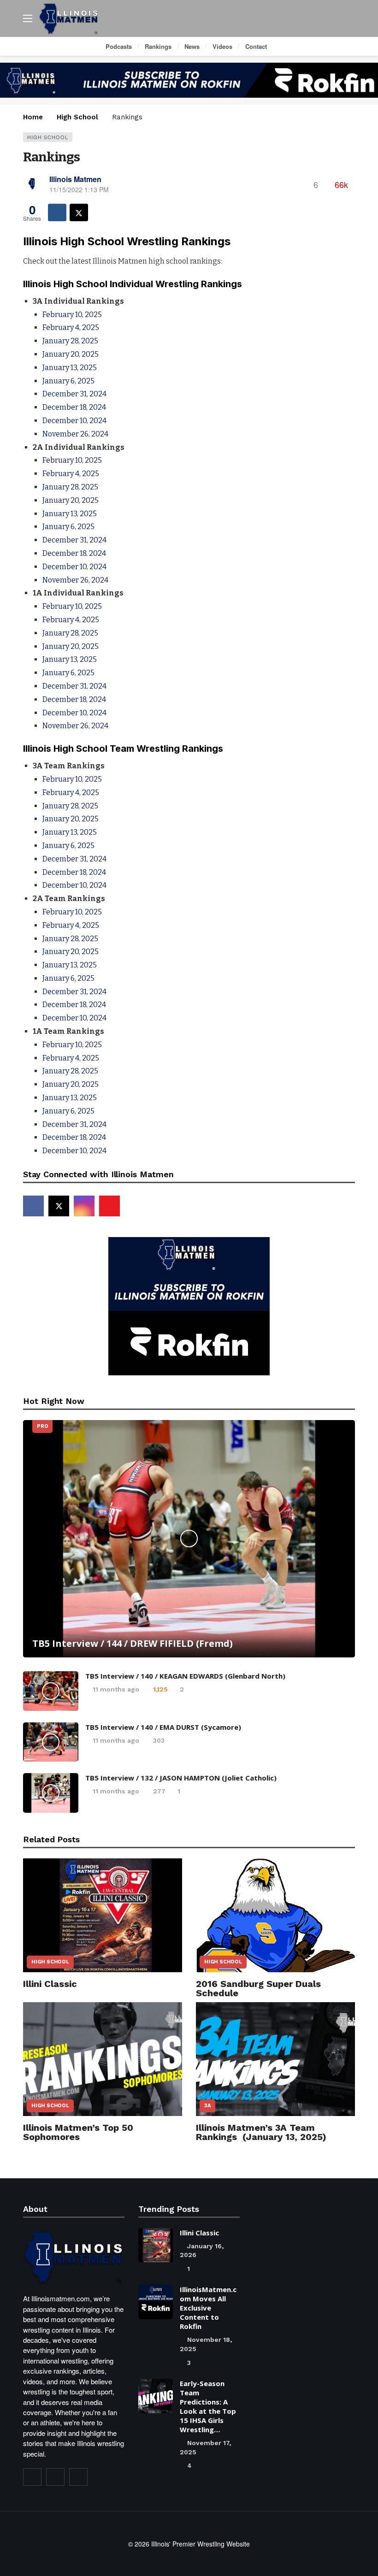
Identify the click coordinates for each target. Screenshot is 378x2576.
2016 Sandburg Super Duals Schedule (258, 1988)
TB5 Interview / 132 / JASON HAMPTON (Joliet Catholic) (181, 1778)
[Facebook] (33, 1206)
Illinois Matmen (75, 179)
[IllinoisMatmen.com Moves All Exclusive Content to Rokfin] (156, 2302)
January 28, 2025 (70, 341)
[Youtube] (109, 1206)
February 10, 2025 (72, 315)
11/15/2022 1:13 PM (79, 189)
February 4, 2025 (71, 327)
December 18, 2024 (74, 407)
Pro (42, 1426)
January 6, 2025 (68, 381)
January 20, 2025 (71, 354)
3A (207, 2106)
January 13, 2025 (70, 368)
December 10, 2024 (74, 421)
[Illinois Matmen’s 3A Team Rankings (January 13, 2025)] (275, 2059)
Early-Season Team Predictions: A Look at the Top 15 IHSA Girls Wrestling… (208, 2406)
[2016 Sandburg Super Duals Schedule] (275, 1915)
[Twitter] (55, 2477)
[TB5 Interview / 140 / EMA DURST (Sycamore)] (51, 1742)
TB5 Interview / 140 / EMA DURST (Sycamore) (163, 1727)
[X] (59, 1206)
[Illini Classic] (103, 1915)
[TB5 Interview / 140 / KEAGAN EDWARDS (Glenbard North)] (51, 1691)
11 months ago (116, 1689)
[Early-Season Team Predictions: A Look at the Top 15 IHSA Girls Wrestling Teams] (156, 2396)
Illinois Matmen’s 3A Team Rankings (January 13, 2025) (261, 2132)
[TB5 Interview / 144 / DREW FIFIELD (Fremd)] (189, 1539)
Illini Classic (50, 1984)
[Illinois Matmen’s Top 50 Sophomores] (103, 2059)
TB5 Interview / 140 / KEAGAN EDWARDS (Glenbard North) (185, 1676)
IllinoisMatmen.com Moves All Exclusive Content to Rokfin (208, 2308)
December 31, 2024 (74, 394)
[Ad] (189, 80)
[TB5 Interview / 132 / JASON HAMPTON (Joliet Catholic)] (51, 1793)
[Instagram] (84, 1206)
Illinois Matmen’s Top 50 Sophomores (78, 2132)
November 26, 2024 (75, 434)
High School (48, 137)
